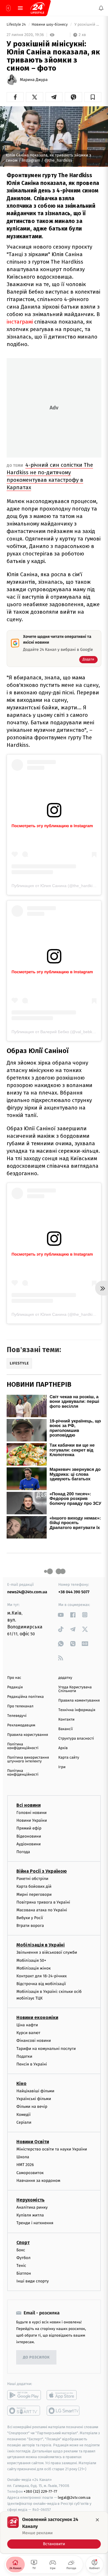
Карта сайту (69, 1758)
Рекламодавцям (21, 1725)
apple (64, 2395)
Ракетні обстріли (32, 1879)
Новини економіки (37, 2017)
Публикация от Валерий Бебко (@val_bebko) (54, 1032)
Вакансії (66, 1729)
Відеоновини (29, 1836)
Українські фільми (34, 2099)
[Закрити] (97, 2520)
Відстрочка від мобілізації (41, 1984)
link (61, 1615)
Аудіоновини (29, 1844)
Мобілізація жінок (34, 1968)
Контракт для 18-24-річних (41, 1976)
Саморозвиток (30, 2173)
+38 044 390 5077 (74, 1592)
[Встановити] (54, 2532)
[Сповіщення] (101, 8)
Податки (24, 2056)
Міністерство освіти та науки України (52, 2149)
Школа (23, 2157)
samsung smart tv (64, 2411)
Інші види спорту (33, 2281)
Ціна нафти (27, 2025)
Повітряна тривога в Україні (43, 1902)
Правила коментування (79, 1701)
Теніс (21, 2266)
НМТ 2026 (25, 2165)
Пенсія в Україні (32, 2064)
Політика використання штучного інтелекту (28, 1759)
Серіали (24, 2122)
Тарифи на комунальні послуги (46, 2048)
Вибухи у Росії (30, 1918)
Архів (63, 1748)
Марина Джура (34, 80)
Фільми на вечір (32, 2107)
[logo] (37, 8)
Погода (23, 1852)
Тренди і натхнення (35, 2223)
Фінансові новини (34, 2041)
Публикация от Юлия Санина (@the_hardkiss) (55, 886)
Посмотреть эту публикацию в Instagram (52, 826)
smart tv (24, 2411)
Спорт (23, 2242)
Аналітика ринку (32, 2207)
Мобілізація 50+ (31, 1960)
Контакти (67, 1720)
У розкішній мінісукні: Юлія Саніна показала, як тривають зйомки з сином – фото (87, 25)
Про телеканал (20, 1706)
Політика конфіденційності (23, 1746)
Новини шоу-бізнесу (50, 25)
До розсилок (36, 2357)
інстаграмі (20, 322)
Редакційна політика (25, 1697)
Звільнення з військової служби (47, 1952)
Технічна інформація (77, 1710)
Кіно (21, 2083)
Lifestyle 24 (17, 25)
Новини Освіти (33, 2142)
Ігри (62, 1767)
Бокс (21, 2250)
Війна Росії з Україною (42, 1871)
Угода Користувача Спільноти (75, 1689)
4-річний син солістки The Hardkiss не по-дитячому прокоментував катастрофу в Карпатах (50, 476)
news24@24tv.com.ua (27, 1592)
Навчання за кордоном (38, 2180)
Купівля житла (30, 2215)
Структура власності (76, 1739)
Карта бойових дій (34, 1886)
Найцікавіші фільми (35, 2091)
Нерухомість (31, 2200)
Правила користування (28, 1735)
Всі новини (29, 1805)
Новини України (32, 1820)
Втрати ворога (30, 1926)
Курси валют (28, 2033)
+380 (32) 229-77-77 (40, 2491)
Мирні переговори (34, 1894)
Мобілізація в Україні (41, 1945)
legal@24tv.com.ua (74, 2497)
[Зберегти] (93, 97)
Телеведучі (17, 1716)
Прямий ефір (29, 1828)
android (24, 2395)
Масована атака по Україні (42, 1910)
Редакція (15, 1687)
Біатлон (24, 2273)
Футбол (23, 2257)
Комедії (23, 2114)
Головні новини (32, 1813)
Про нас (14, 1678)
